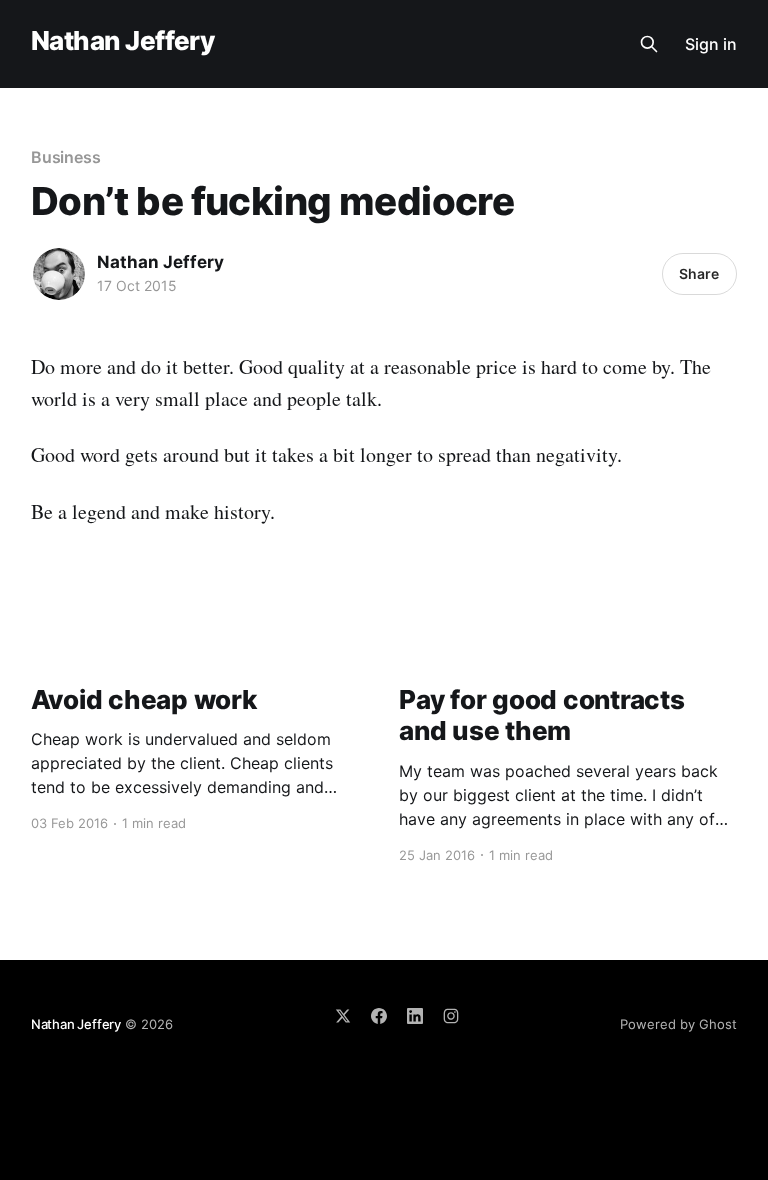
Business (66, 157)
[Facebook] (379, 1016)
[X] (343, 1016)
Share (699, 273)
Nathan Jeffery (123, 41)
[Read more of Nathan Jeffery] (59, 274)
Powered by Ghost (678, 1024)
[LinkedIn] (415, 1016)
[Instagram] (451, 1016)
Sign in (711, 44)
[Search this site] (649, 44)
